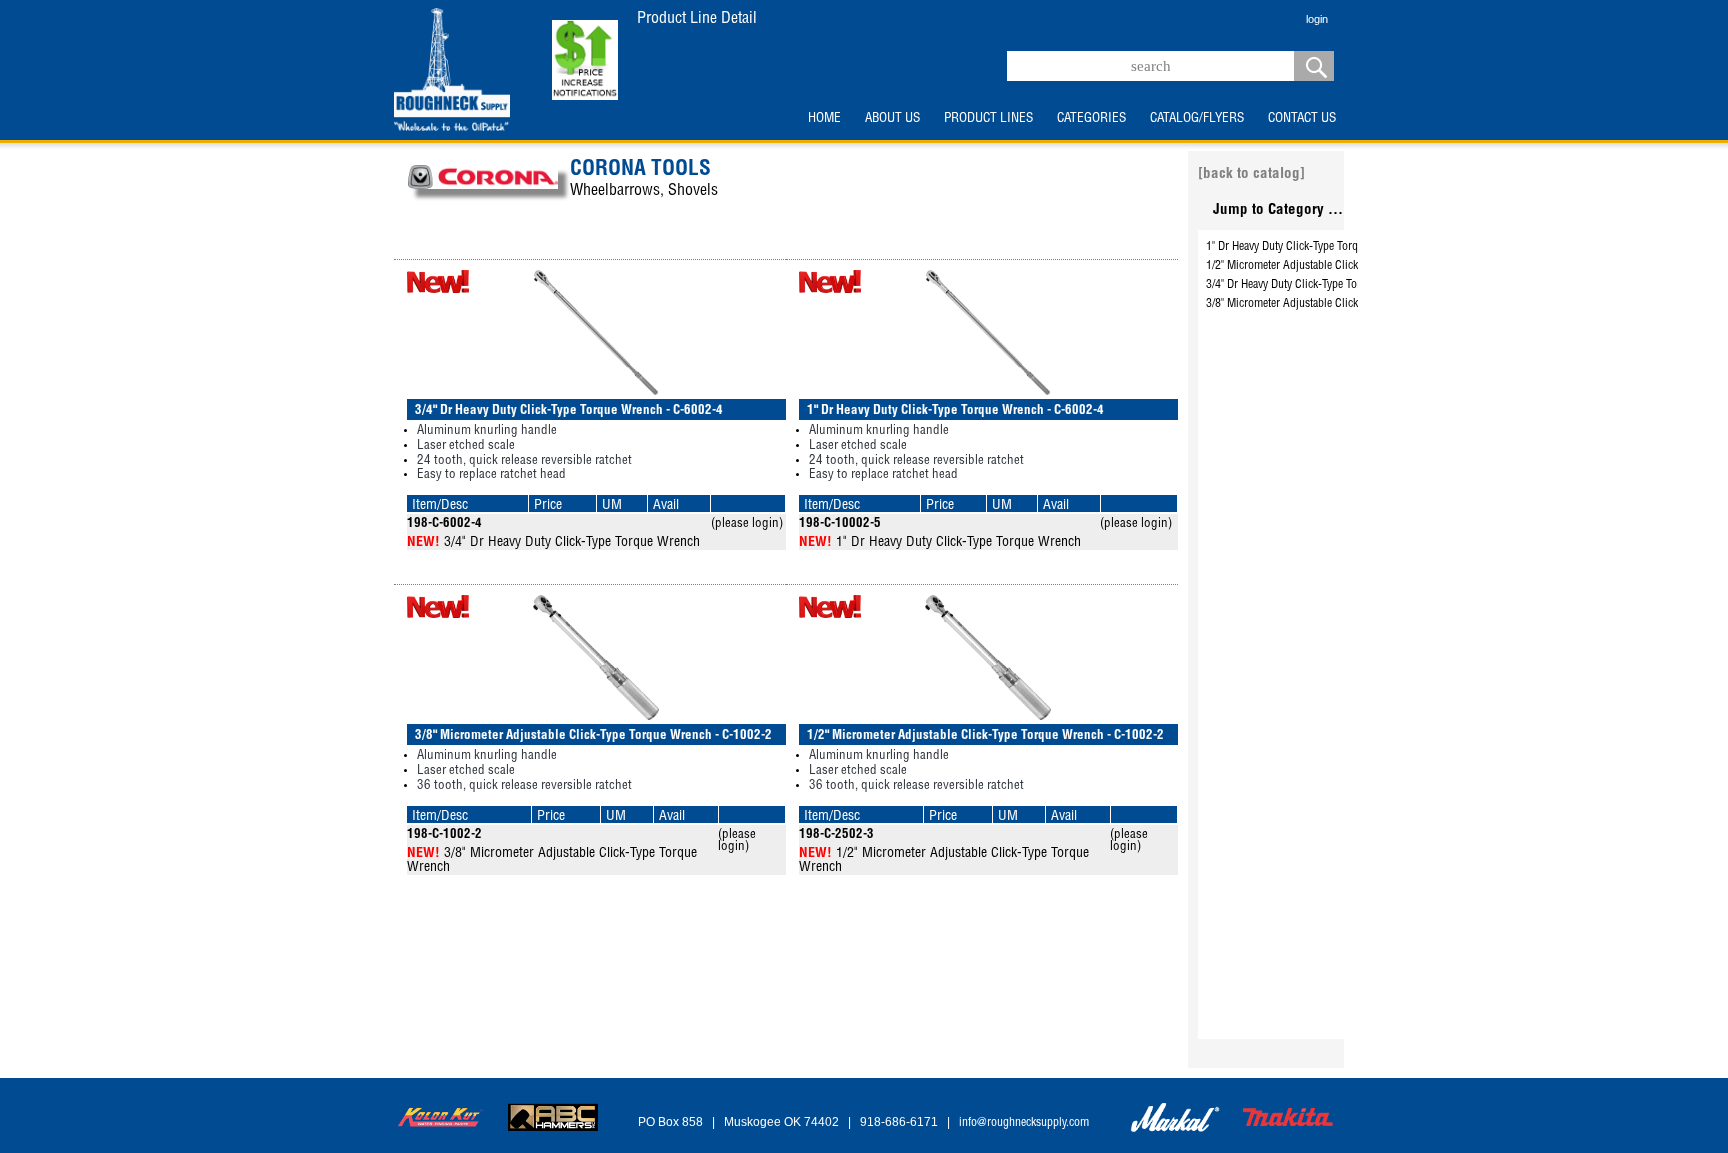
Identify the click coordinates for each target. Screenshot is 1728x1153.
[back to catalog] (1251, 174)
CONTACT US (1302, 119)
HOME (824, 119)
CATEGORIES (1091, 119)
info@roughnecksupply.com (1024, 1123)
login (1317, 19)
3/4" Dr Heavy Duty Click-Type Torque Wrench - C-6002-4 (1339, 285)
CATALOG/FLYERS (1197, 119)
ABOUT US (892, 119)
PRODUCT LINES (988, 119)
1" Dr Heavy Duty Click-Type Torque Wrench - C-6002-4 (1334, 247)
